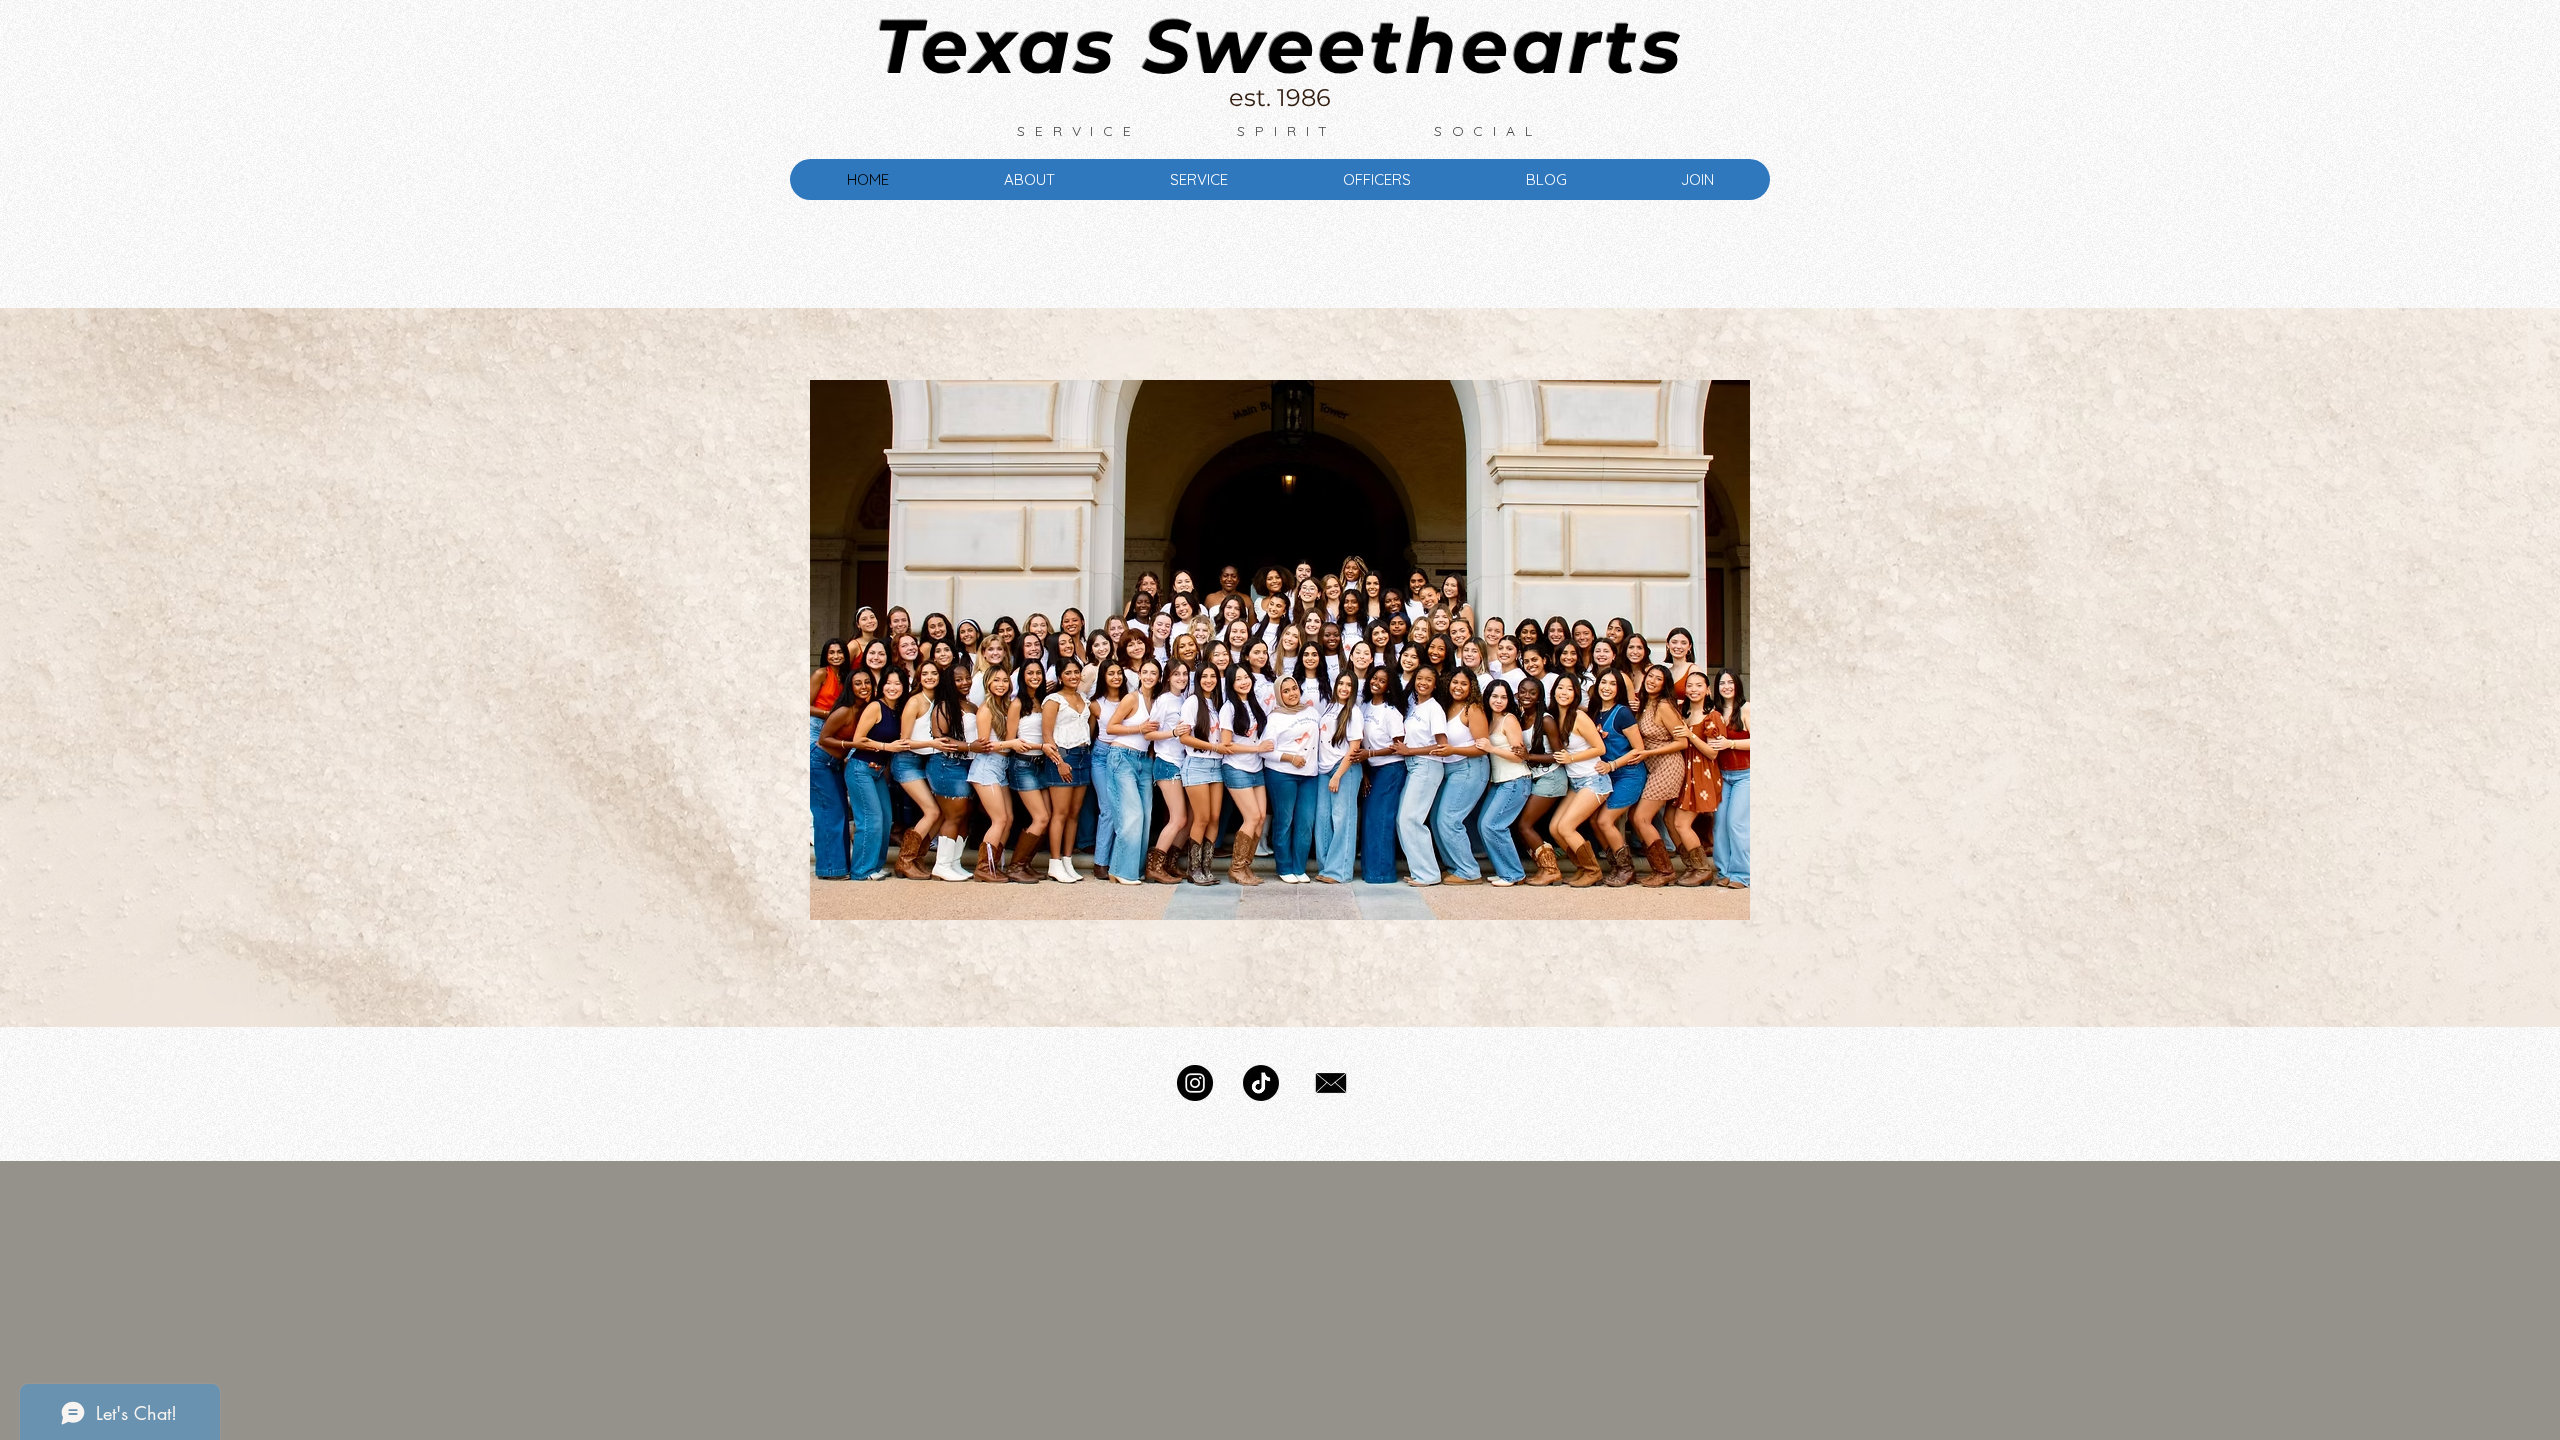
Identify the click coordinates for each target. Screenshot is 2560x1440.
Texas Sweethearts (1280, 46)
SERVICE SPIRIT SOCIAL (1279, 131)
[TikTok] (1261, 1083)
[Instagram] (1195, 1083)
